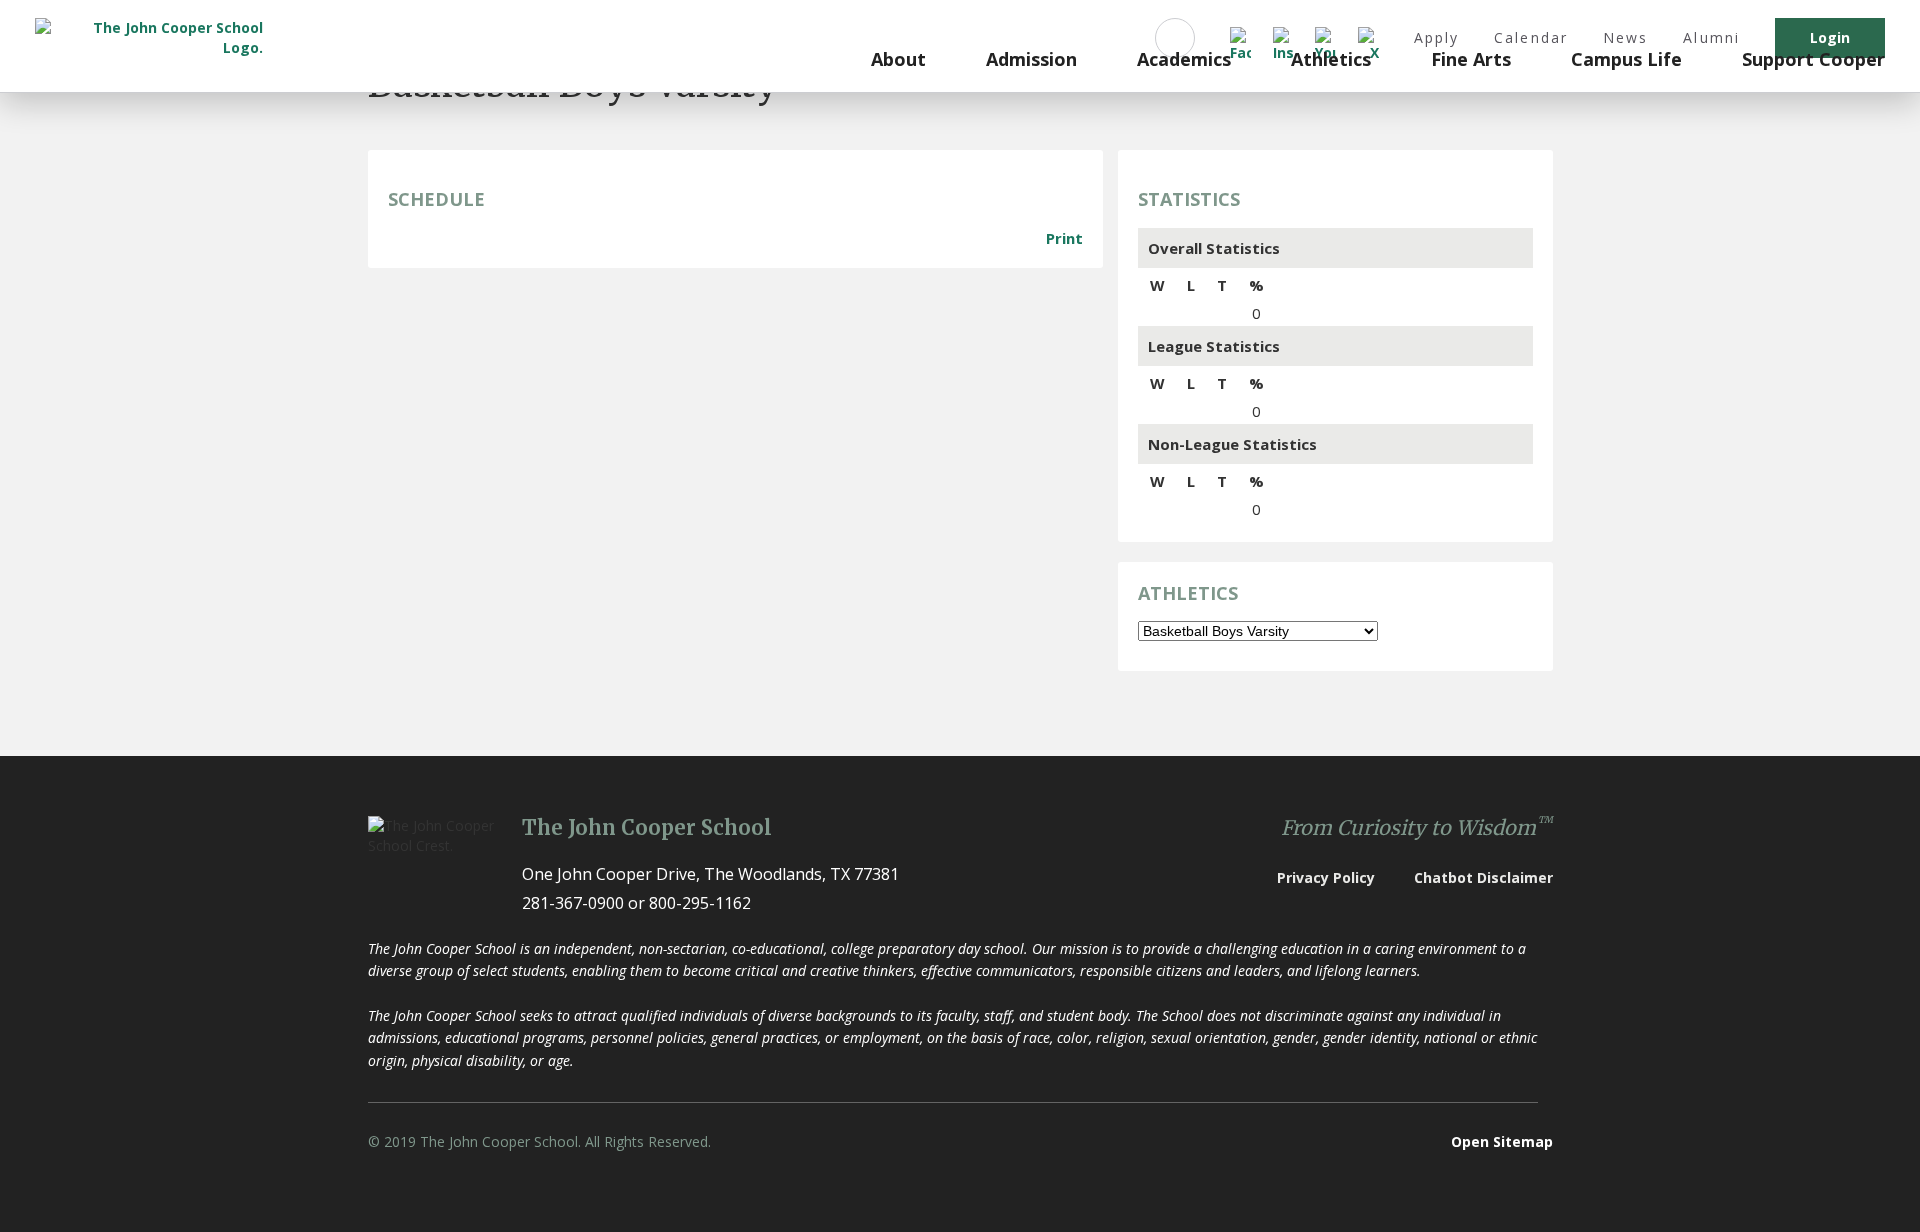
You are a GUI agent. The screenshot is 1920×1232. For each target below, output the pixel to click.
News (1625, 37)
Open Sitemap (1502, 1141)
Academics (1184, 60)
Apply (1437, 37)
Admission (1031, 60)
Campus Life (1626, 60)
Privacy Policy (1326, 877)
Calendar (1531, 37)
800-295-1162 (700, 903)
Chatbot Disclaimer (1483, 877)
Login (1830, 37)
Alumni (1711, 37)
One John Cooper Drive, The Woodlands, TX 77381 (710, 874)
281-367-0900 (573, 903)
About (898, 60)
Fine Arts (1471, 60)
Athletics (1331, 60)
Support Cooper (1813, 60)
